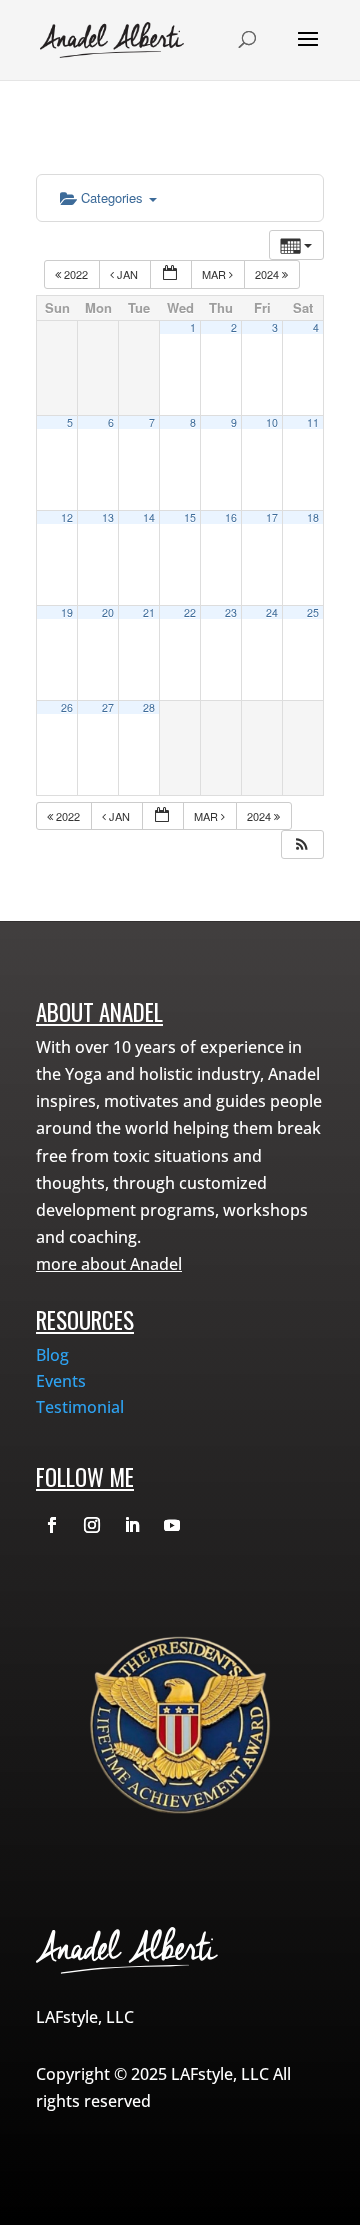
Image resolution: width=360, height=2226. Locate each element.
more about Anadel (109, 1264)
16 (231, 517)
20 (108, 612)
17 (272, 517)
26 (67, 707)
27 (108, 707)
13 (108, 517)
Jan (127, 274)
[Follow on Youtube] (172, 1525)
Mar (215, 274)
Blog (52, 1355)
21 (149, 612)
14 (149, 517)
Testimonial (80, 1407)
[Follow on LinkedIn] (132, 1525)
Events (61, 1381)
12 (67, 517)
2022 (76, 274)
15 (190, 517)
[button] (302, 844)
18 (313, 517)
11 (313, 422)
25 (313, 612)
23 (231, 612)
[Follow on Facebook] (52, 1525)
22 (190, 612)
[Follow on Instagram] (92, 1525)
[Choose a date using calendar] (171, 274)
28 (149, 707)
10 (272, 422)
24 (272, 612)
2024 (268, 274)
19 (67, 612)
